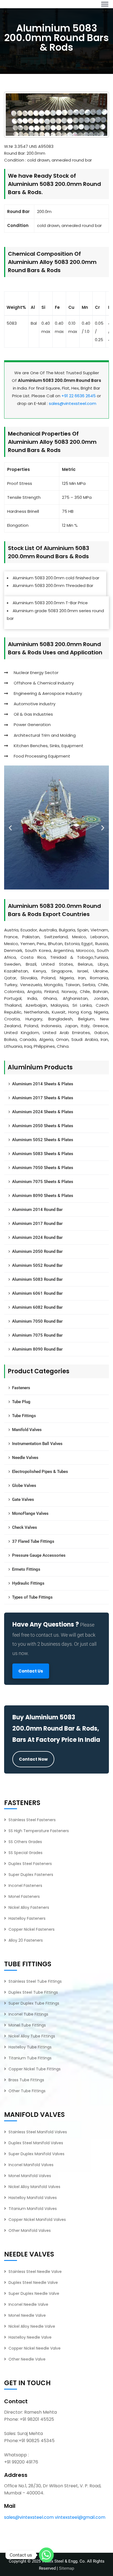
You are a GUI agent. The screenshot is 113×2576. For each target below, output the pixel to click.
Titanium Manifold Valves (33, 2209)
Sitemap (67, 2568)
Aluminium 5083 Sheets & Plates (43, 1154)
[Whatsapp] (46, 2555)
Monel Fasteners (24, 1896)
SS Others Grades (25, 1842)
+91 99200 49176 (21, 2462)
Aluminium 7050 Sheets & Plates (43, 1168)
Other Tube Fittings (27, 2091)
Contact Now (33, 1759)
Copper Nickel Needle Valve (35, 2348)
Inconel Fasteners (25, 1886)
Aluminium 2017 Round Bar (37, 1224)
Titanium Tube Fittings (30, 2058)
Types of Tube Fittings (32, 1597)
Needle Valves (25, 1458)
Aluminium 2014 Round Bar (37, 1210)
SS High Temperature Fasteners (39, 1831)
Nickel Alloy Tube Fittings (32, 2036)
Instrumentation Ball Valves (37, 1444)
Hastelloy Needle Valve (30, 2337)
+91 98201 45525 (37, 2419)
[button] (10, 828)
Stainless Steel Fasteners (32, 1820)
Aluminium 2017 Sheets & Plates (43, 1098)
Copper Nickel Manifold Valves (37, 2220)
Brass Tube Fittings (26, 2080)
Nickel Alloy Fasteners (29, 1907)
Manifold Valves (27, 1430)
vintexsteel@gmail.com (80, 2517)
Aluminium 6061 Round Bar (37, 1293)
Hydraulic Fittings (28, 1583)
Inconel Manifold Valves (31, 2165)
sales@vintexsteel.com (73, 403)
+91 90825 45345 (37, 2441)
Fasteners (21, 1388)
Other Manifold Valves (30, 2230)
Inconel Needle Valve (28, 2304)
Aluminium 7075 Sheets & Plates (43, 1182)
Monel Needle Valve (27, 2315)
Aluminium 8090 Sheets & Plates (43, 1196)
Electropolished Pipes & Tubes (40, 1472)
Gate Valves (23, 1499)
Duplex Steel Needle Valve (33, 2283)
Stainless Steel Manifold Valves (38, 2132)
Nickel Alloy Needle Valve (32, 2326)
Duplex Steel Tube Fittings (33, 1992)
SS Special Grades (26, 1853)
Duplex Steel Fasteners (30, 1864)
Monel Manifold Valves (30, 2176)
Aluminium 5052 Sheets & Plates (43, 1140)
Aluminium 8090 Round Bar (37, 1349)
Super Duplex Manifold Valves (36, 2154)
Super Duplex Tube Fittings (34, 2003)
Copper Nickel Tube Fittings (35, 2069)
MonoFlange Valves (30, 1513)
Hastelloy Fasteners (27, 1918)
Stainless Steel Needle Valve (35, 2272)
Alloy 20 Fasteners (26, 1940)
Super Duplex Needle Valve (34, 2293)
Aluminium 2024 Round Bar (37, 1237)
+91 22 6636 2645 (79, 396)
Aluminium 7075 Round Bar (37, 1335)
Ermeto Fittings (26, 1569)
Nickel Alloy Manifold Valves (34, 2187)
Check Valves (25, 1527)
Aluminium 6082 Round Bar (37, 1307)
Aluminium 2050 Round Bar (37, 1251)
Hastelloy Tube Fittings (30, 2047)
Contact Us (31, 1671)
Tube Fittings (24, 1416)
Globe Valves (24, 1486)
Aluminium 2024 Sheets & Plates (43, 1112)
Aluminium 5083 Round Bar (37, 1279)
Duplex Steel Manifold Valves (36, 2143)
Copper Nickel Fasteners (32, 1929)
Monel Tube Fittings (27, 2025)
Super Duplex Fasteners (31, 1875)
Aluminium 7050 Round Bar (37, 1321)
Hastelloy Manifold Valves (33, 2198)
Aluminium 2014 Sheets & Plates (43, 1084)
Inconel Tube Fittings (28, 2014)
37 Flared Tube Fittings (33, 1541)
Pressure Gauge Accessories (39, 1555)
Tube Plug (21, 1402)
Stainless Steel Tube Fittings (35, 1981)
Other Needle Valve (27, 2359)
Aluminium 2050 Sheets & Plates (43, 1126)
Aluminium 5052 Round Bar (37, 1265)
